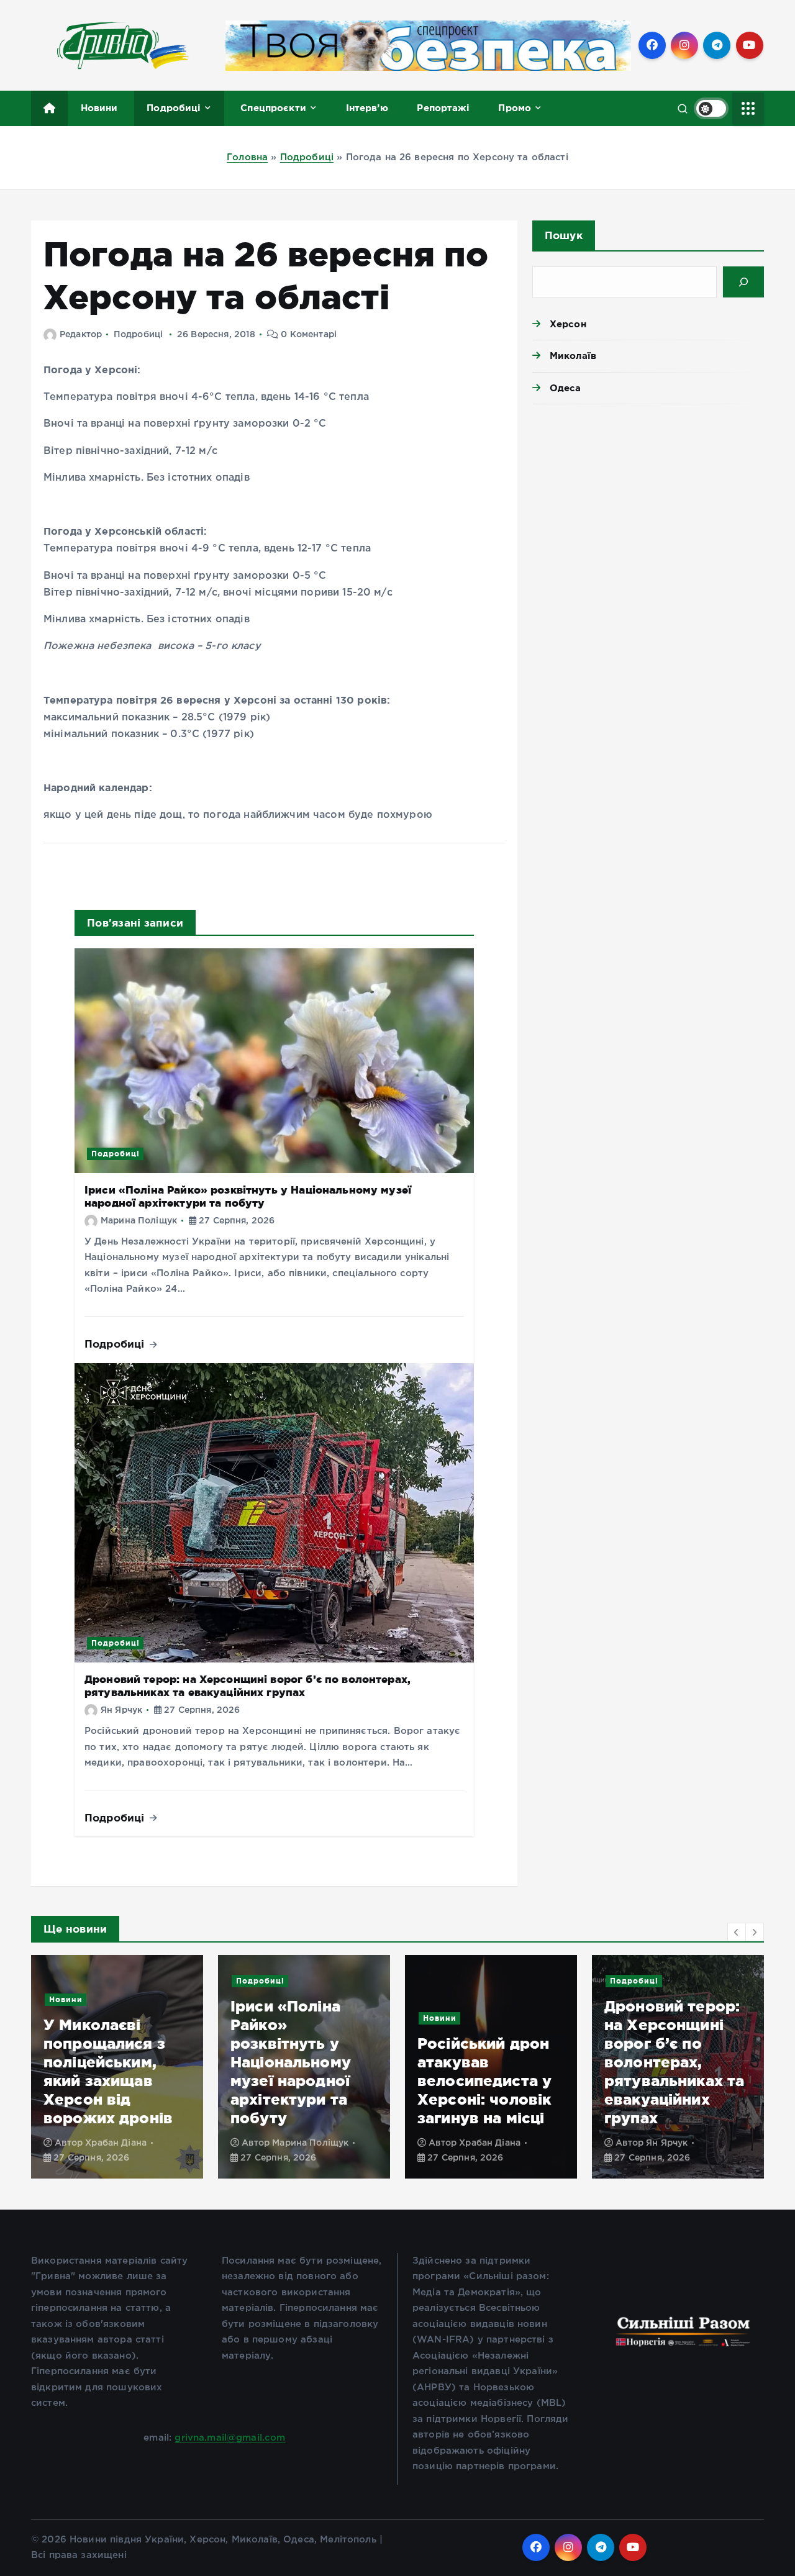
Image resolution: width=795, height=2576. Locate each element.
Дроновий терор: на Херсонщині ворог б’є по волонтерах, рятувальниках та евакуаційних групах (487, 2062)
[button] (737, 1932)
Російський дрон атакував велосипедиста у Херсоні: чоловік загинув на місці (298, 2081)
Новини (99, 108)
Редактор (81, 335)
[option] (117, 2067)
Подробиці (174, 108)
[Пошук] (743, 282)
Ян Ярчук (121, 1710)
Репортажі (443, 108)
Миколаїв (573, 356)
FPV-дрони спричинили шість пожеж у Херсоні (676, 2099)
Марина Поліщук (139, 1221)
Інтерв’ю (367, 108)
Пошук (564, 235)
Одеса (566, 388)
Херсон (568, 324)
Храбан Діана (303, 2143)
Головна (247, 157)
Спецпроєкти (273, 108)
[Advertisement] (648, 510)
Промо (515, 108)
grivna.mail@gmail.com (230, 2438)
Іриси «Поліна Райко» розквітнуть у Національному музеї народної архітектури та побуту (104, 2062)
